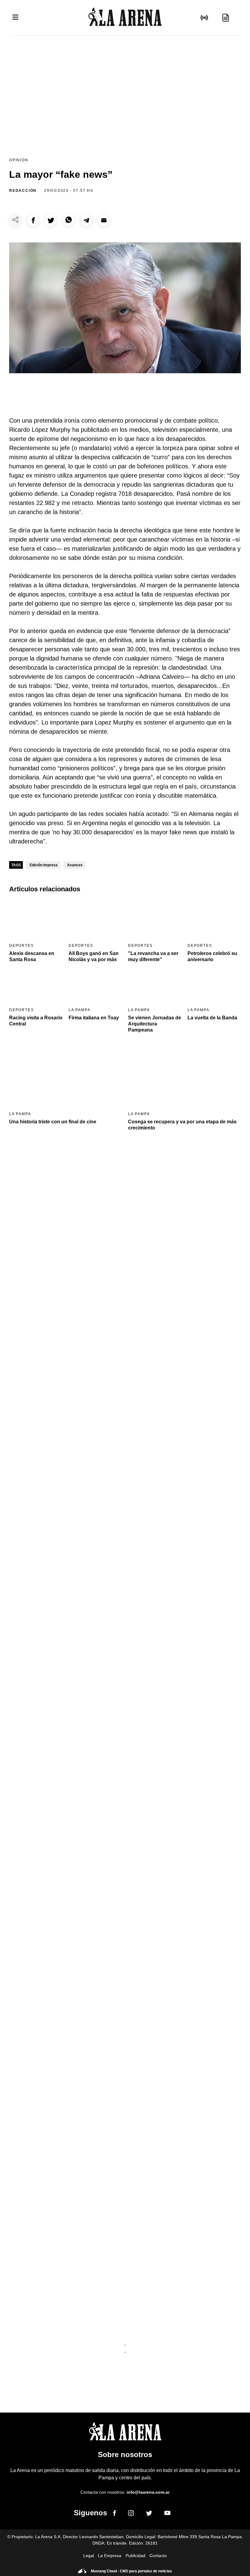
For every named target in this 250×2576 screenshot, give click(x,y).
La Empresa (110, 2556)
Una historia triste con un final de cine (53, 1122)
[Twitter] (149, 2514)
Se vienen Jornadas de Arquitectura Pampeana (155, 1024)
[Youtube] (167, 2514)
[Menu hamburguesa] (15, 18)
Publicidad (136, 2556)
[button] (33, 220)
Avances (75, 865)
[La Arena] (125, 18)
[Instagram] (131, 2514)
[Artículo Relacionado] (36, 919)
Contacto (158, 2556)
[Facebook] (114, 2514)
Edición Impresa (44, 865)
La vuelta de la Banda (212, 1018)
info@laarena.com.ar (148, 2492)
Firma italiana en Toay (94, 1018)
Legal (89, 2556)
